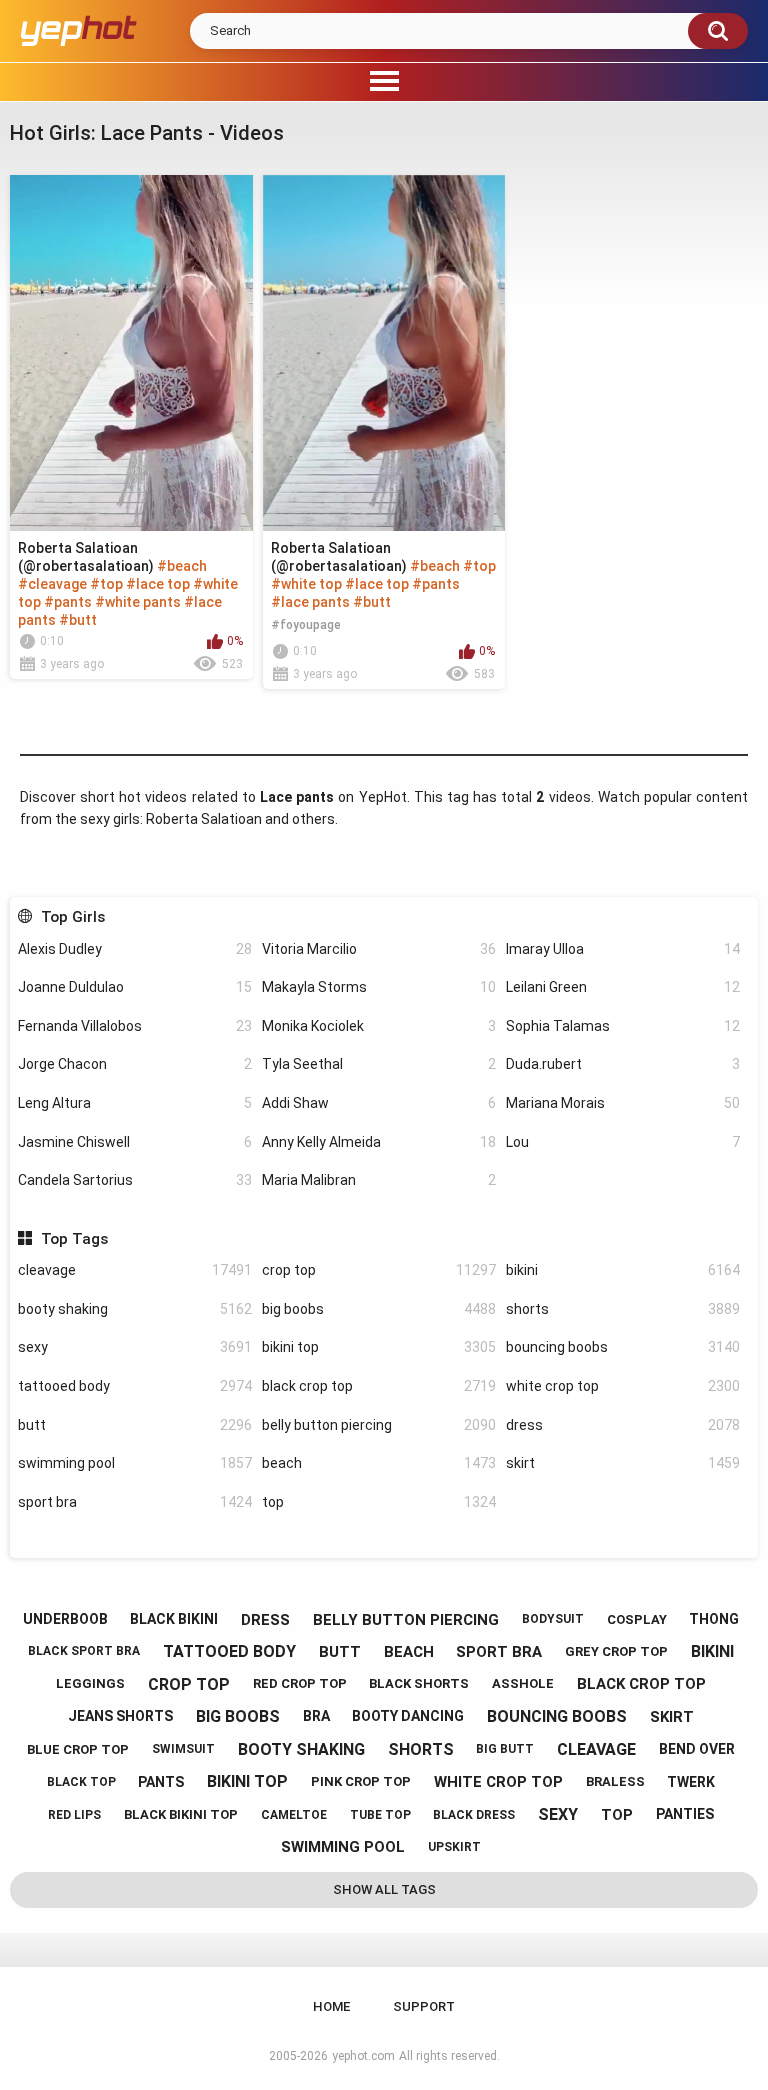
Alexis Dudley (135, 949)
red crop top (300, 1683)
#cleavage (52, 584)
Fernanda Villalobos (135, 1026)
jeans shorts (120, 1716)
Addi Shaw (379, 1103)
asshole (523, 1683)
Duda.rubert (623, 1064)
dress (623, 1425)
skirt (623, 1463)
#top (106, 584)
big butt (505, 1749)
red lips (74, 1815)
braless (615, 1781)
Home (331, 2006)
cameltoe (294, 1815)
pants (161, 1782)
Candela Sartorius (135, 1180)
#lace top (158, 584)
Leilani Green (623, 987)
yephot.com (363, 2056)
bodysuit (553, 1619)
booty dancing (408, 1716)
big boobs (379, 1309)
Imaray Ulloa (623, 949)
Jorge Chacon (135, 1064)
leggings (90, 1683)
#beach (182, 566)
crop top (379, 1270)
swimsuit (183, 1749)
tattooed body (135, 1386)
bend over (697, 1749)
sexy (135, 1347)
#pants (68, 602)
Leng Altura (135, 1103)
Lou (623, 1142)
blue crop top (78, 1749)
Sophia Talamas (623, 1026)
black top (81, 1782)
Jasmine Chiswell (135, 1142)
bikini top (379, 1347)
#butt (78, 620)
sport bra (135, 1502)
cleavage (135, 1270)
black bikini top (181, 1814)
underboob (65, 1619)
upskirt (454, 1847)
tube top (380, 1815)
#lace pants (310, 602)
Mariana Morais (623, 1103)
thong (714, 1619)
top (379, 1502)
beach (379, 1463)
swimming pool (135, 1463)
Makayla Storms (379, 987)
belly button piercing (379, 1425)
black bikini (174, 1619)
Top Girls (72, 917)
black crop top (379, 1386)
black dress (474, 1815)
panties (685, 1814)
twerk (691, 1782)
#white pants (138, 602)
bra (316, 1716)
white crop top (623, 1386)
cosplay (637, 1619)
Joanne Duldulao (135, 987)
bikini (623, 1270)
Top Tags (74, 1239)
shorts (623, 1309)
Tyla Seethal (379, 1064)
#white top (306, 584)
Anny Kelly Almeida (379, 1142)
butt (135, 1425)
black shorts (419, 1683)
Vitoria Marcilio (379, 949)
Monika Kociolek (379, 1026)
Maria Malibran (379, 1180)
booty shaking (135, 1309)
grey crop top (616, 1651)
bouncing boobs (623, 1347)
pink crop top (361, 1781)
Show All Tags (384, 1889)
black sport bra (84, 1651)
